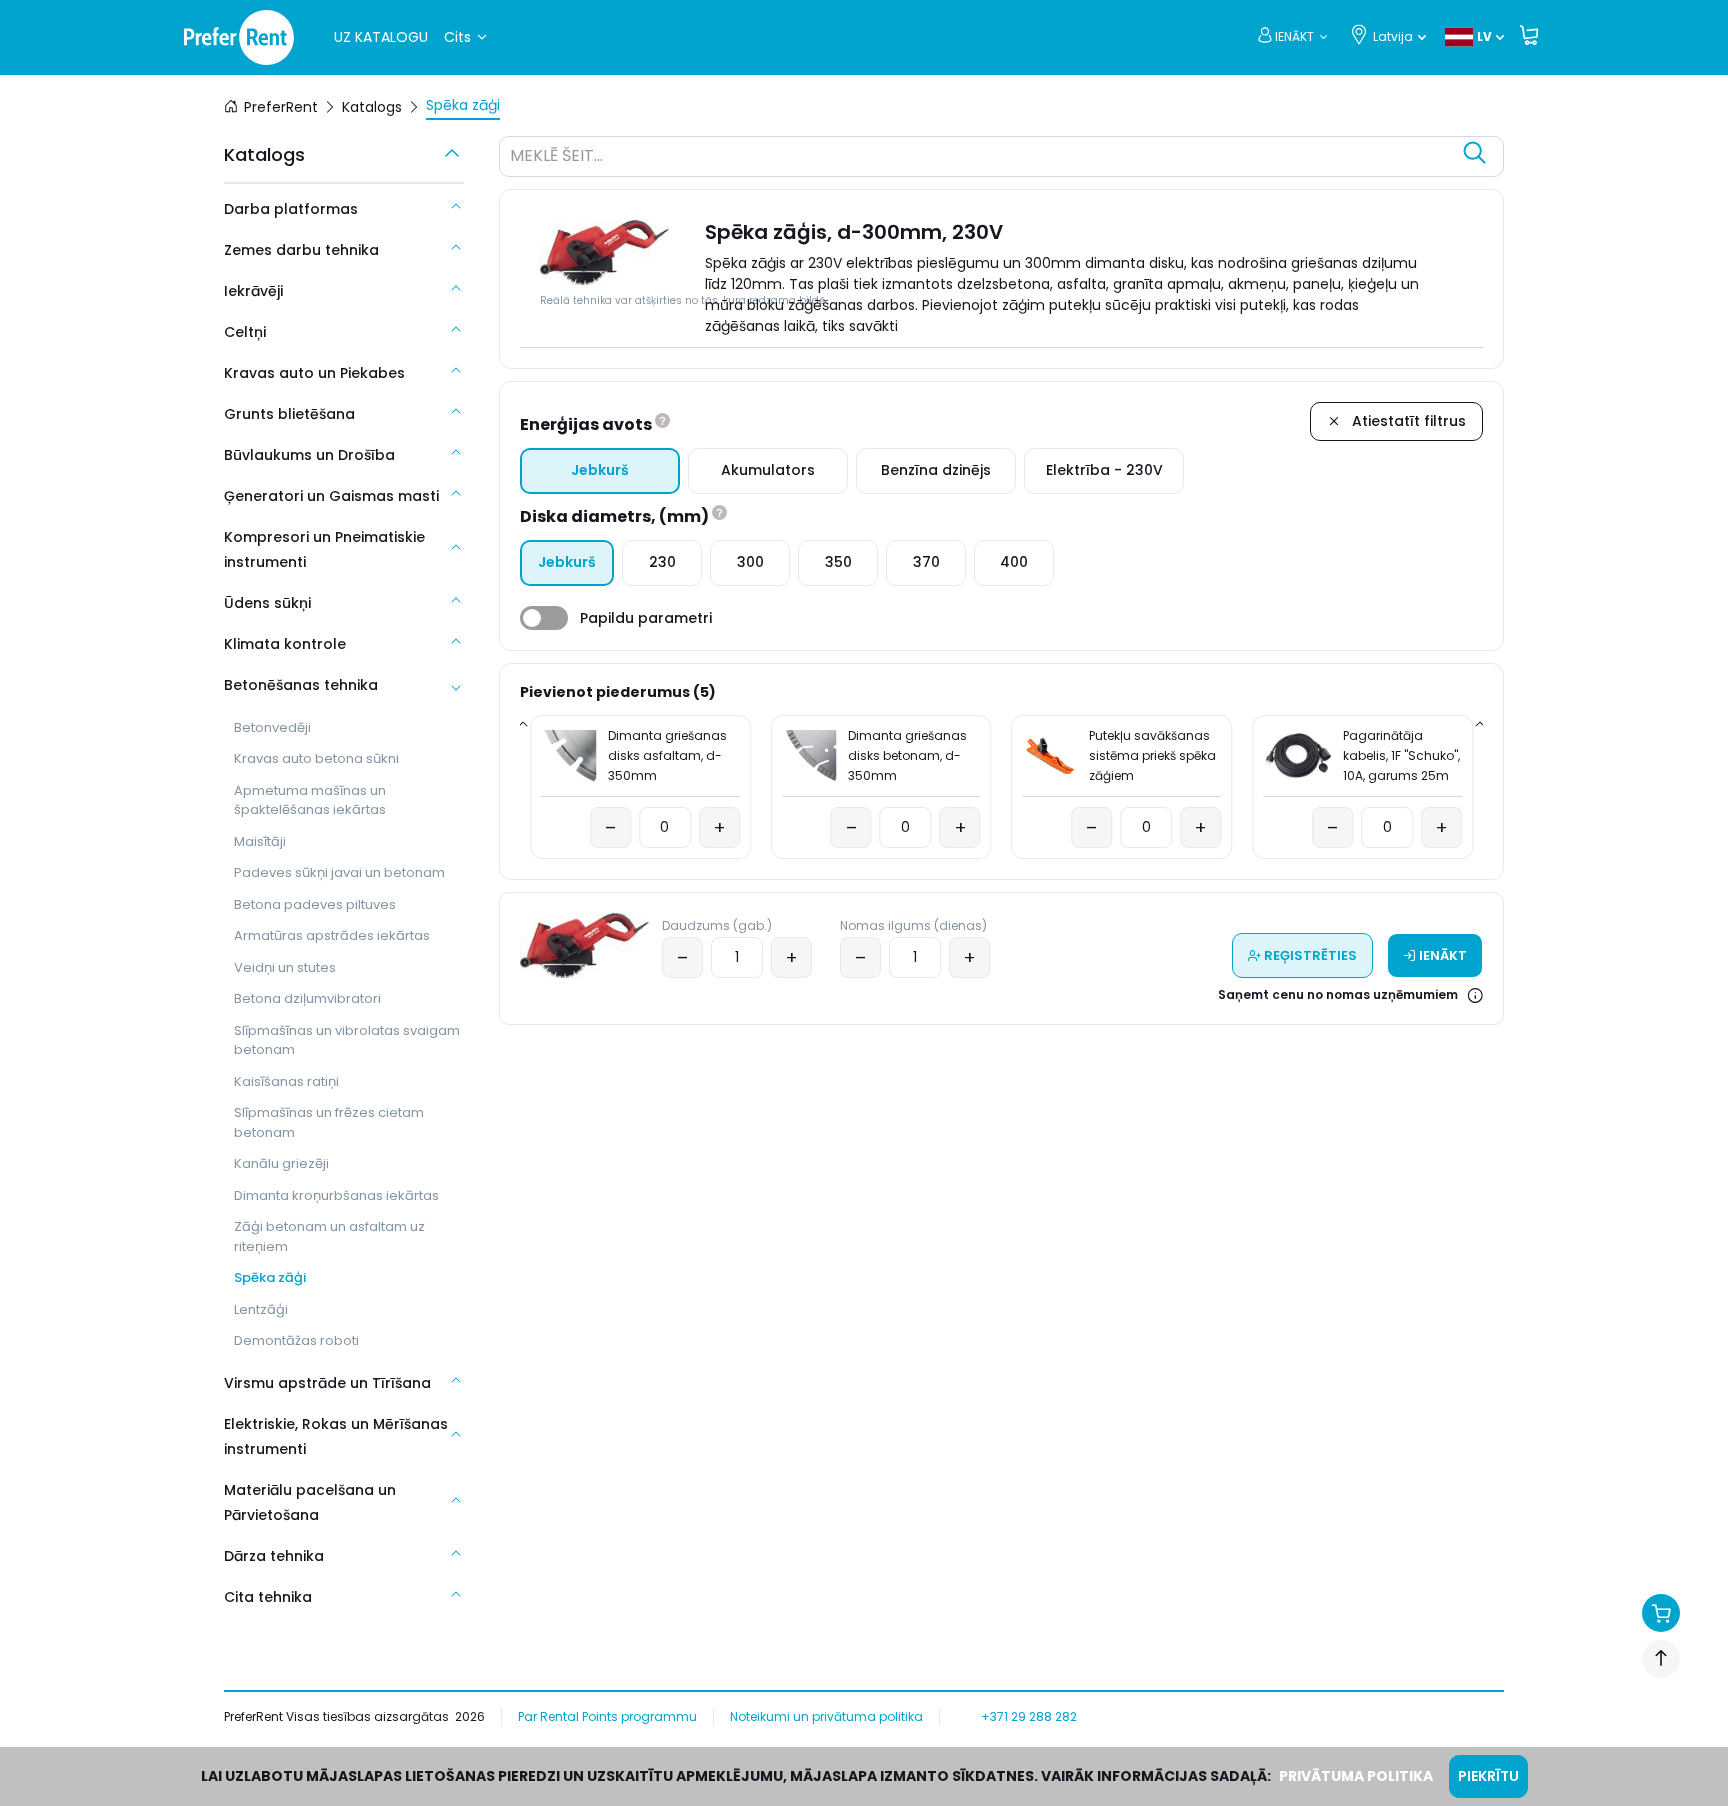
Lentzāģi (261, 1309)
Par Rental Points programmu (607, 1716)
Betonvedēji (272, 727)
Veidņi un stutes (285, 967)
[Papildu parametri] (544, 618)
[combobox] (981, 159)
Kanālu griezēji (281, 1163)
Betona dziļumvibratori (307, 998)
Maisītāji (260, 841)
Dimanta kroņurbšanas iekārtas (336, 1195)
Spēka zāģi (270, 1277)
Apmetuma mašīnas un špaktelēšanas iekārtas (310, 800)
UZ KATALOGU (381, 37)
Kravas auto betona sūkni (316, 758)
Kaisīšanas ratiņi (286, 1081)
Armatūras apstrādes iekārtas (332, 935)
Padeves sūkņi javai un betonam (339, 872)
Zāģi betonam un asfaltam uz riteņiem (329, 1236)
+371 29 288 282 (1029, 1716)
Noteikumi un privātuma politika (826, 1716)
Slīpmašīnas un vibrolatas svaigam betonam (347, 1040)
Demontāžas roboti (296, 1340)
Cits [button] (457, 37)
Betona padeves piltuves (315, 904)
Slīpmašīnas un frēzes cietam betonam (329, 1122)
